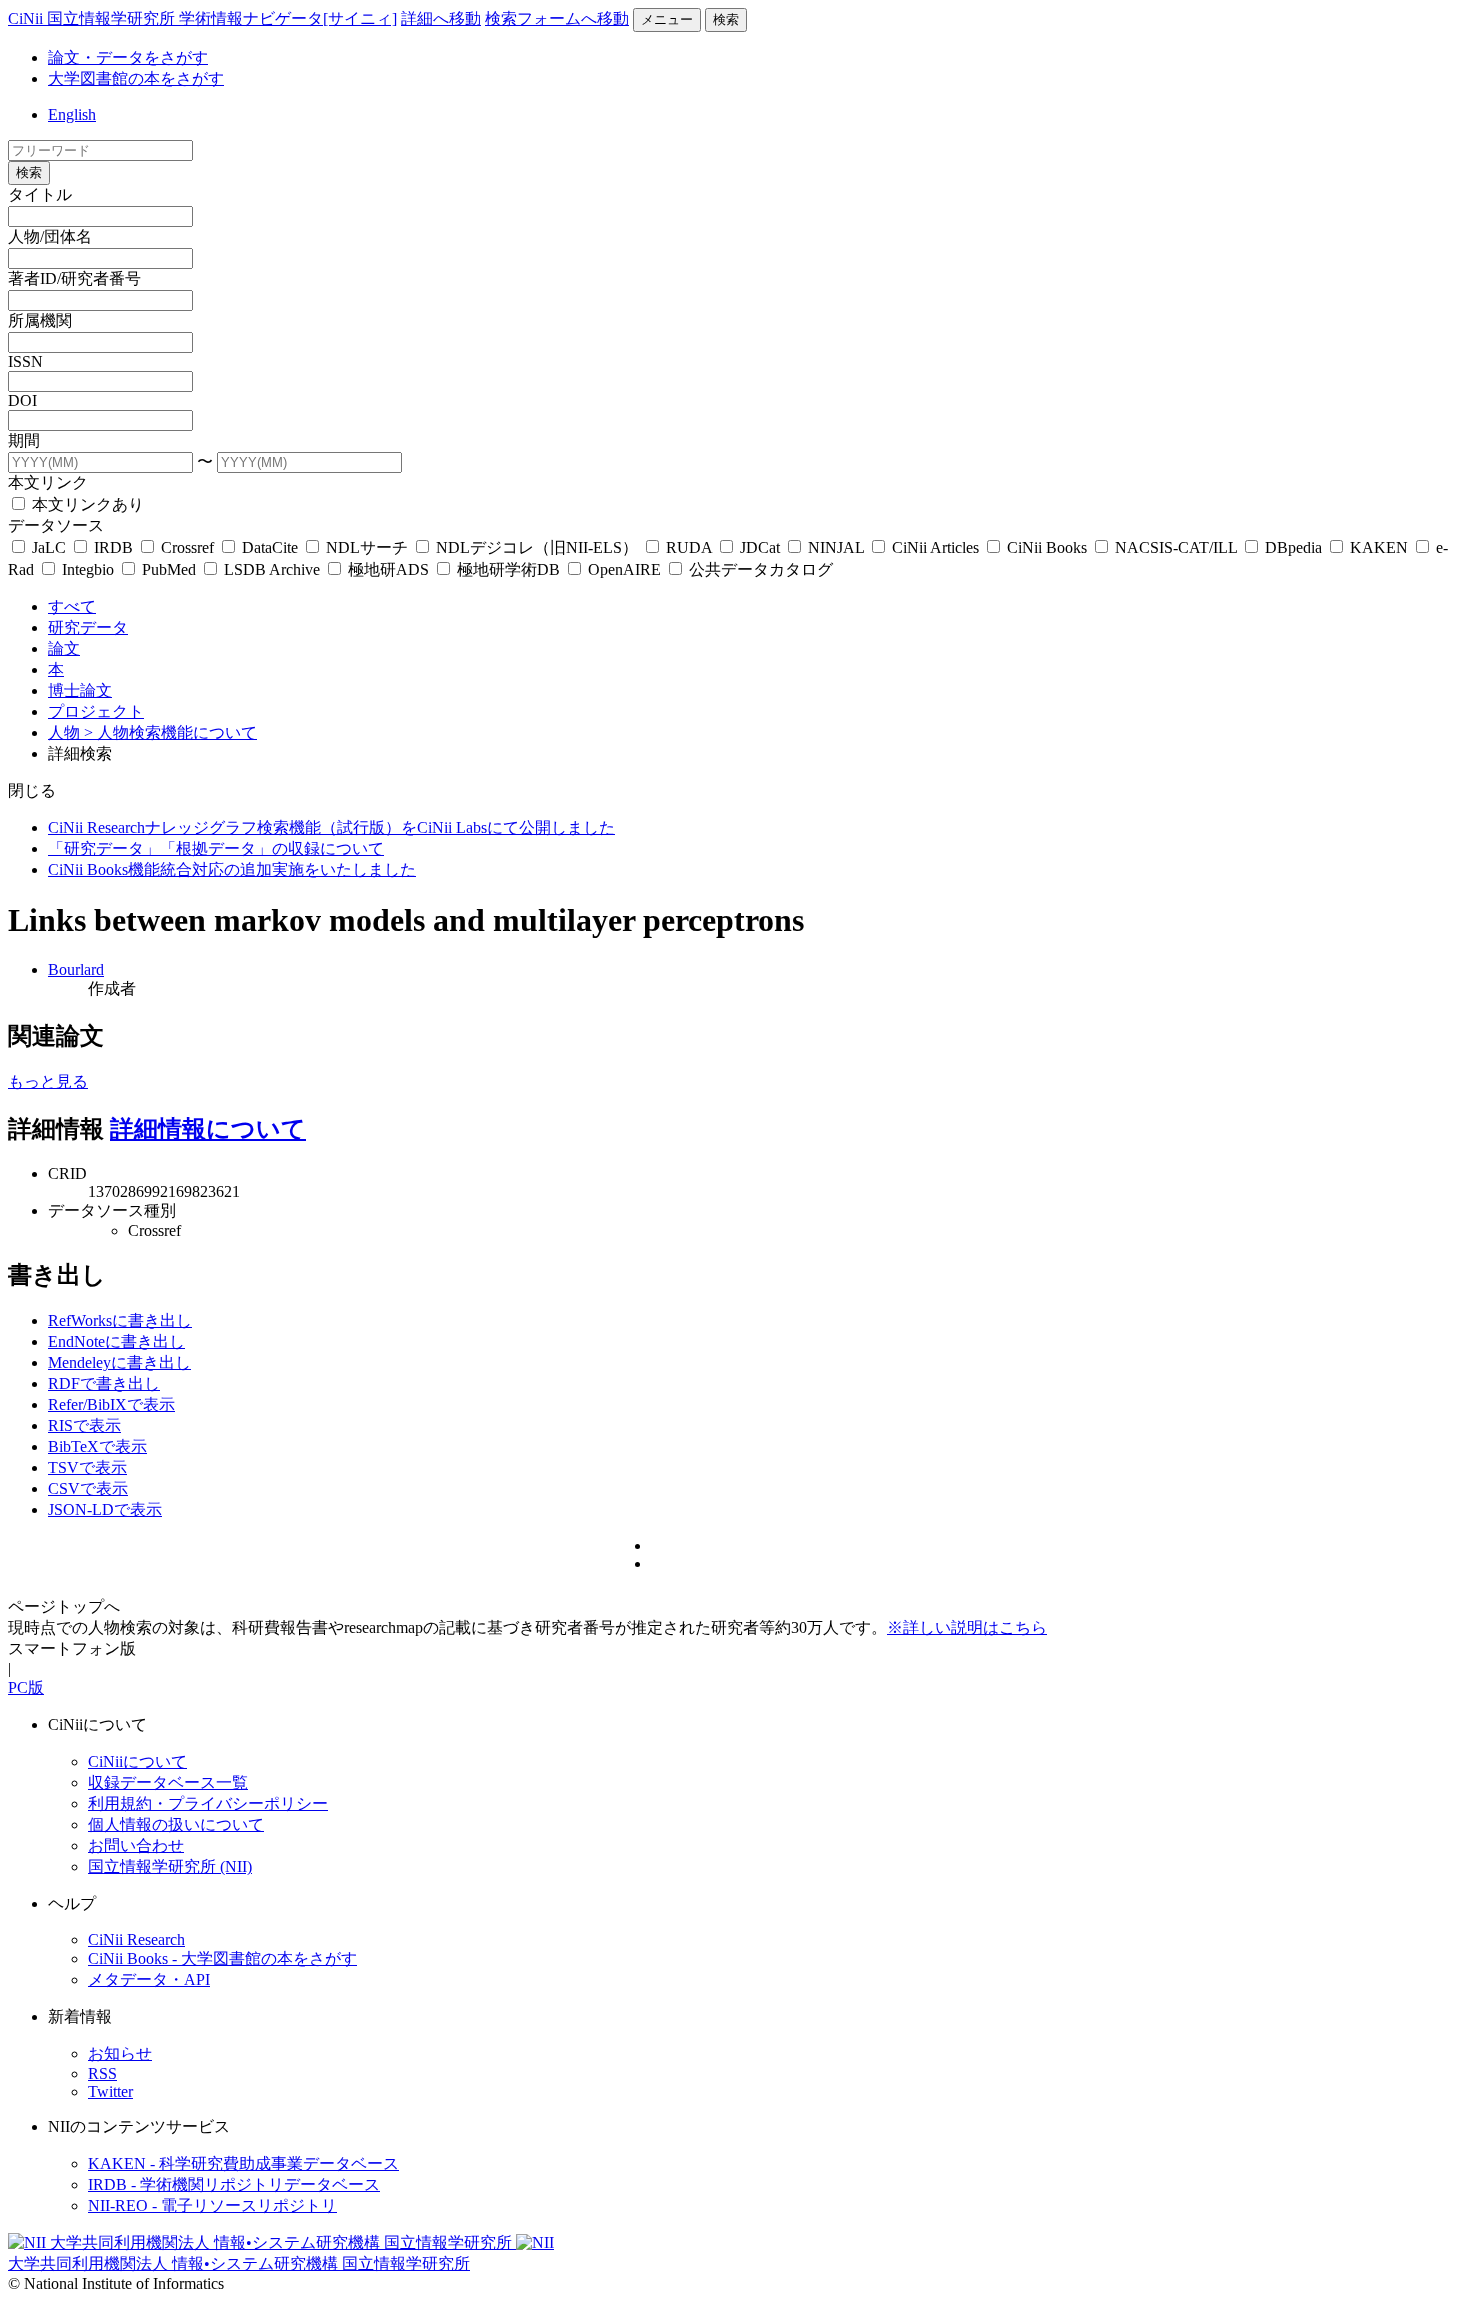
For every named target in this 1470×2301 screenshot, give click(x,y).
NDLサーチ (367, 547)
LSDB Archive (272, 569)
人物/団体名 (50, 236)
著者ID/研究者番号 (74, 278)
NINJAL (836, 547)
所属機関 (40, 320)
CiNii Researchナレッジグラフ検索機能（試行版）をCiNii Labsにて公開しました (331, 827)
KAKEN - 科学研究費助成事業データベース (243, 2163)
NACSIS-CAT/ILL (1176, 547)
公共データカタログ (759, 569)
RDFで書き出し (104, 1383)
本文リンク (48, 482)
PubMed (169, 569)
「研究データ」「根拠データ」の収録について (216, 848)
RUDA (689, 547)
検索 (726, 19)
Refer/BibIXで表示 (111, 1404)
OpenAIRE (624, 569)
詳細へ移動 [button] (441, 18)
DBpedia (1293, 547)
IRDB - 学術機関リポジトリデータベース (234, 2184)
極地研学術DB (508, 569)
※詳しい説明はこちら (967, 1627)
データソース (56, 525)
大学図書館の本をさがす (136, 78)
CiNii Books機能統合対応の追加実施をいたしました (232, 869)
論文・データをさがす (128, 57)
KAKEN (1379, 547)
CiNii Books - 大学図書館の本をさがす (222, 1958)
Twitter (110, 2091)
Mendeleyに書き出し (119, 1362)
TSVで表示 (87, 1467)
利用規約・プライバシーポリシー (208, 1803)
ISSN (25, 361)
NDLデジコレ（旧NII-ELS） (537, 547)
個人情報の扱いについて (176, 1824)
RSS (102, 2073)
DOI (22, 400)
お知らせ (120, 2053)
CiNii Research (136, 1939)
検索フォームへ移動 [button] (557, 18)
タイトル (40, 194)
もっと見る (48, 1081)
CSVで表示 (88, 1488)
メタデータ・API (149, 1979)
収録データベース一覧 (168, 1782)
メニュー (667, 19)
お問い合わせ (136, 1845)
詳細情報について (208, 1129)
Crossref (187, 547)
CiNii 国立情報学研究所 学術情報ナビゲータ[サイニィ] (202, 18)
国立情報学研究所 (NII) (170, 1866)
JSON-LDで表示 (105, 1509)
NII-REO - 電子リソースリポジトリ (212, 2205)
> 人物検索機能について (170, 732)
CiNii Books (1047, 547)
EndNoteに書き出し (116, 1341)
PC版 (26, 1687)
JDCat (760, 547)
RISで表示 (84, 1425)
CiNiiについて (137, 1761)
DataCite (270, 547)
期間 (24, 440)
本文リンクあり (86, 504)
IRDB (113, 547)
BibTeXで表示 (97, 1446)
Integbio (88, 569)
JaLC (49, 547)
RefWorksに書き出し (120, 1320)
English (72, 114)
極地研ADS (388, 569)
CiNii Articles (935, 547)
